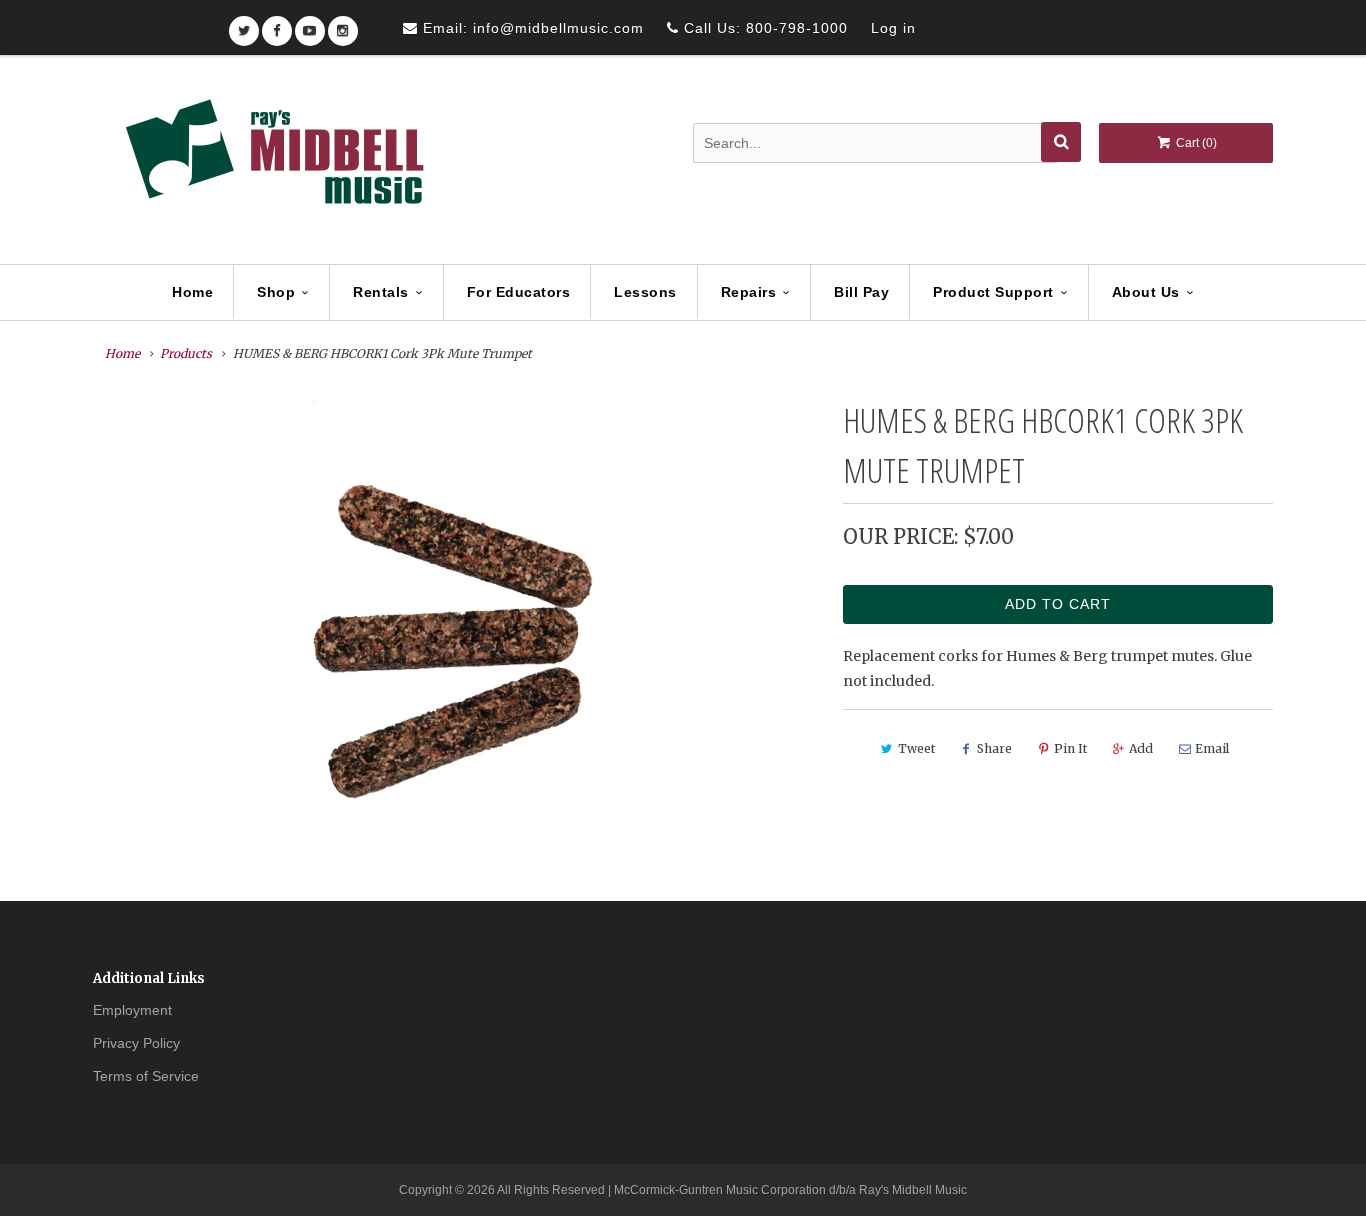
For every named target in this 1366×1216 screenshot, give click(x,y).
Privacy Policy (136, 1043)
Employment (132, 1010)
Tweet (916, 748)
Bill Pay (861, 292)
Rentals (381, 292)
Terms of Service (146, 1076)
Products (186, 353)
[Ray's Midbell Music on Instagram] (343, 24)
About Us (1146, 292)
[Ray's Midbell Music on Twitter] (244, 24)
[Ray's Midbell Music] (273, 161)
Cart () (1195, 143)
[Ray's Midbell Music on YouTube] (310, 24)
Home (192, 292)
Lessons (645, 292)
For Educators (519, 292)
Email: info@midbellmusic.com (531, 28)
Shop (276, 292)
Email (1212, 748)
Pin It (1070, 748)
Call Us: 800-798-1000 (763, 28)
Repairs (749, 292)
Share (994, 748)
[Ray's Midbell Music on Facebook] (277, 24)
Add (1141, 748)
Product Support (993, 292)
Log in (893, 28)
